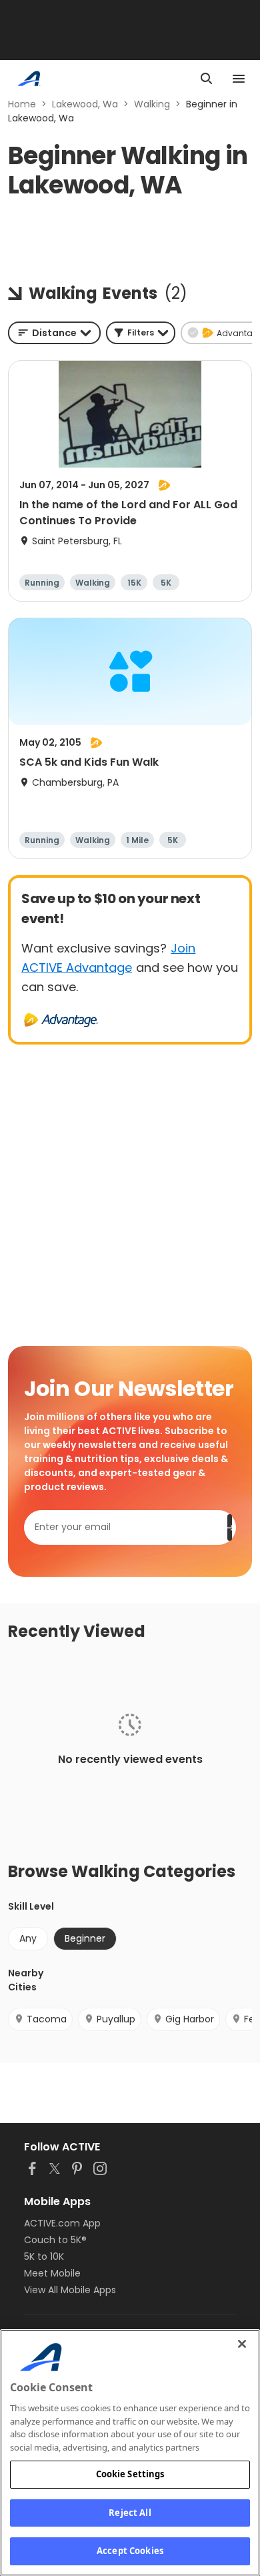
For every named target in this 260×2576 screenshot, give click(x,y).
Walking (152, 104)
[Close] (242, 2344)
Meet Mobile (52, 2273)
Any (28, 1938)
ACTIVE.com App (62, 2223)
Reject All (130, 2513)
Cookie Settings (130, 2474)
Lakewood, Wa (85, 104)
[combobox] (54, 333)
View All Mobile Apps (70, 2290)
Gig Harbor (190, 2019)
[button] (141, 333)
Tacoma (47, 2019)
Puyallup (116, 2019)
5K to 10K (44, 2257)
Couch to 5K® (55, 2240)
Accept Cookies (130, 2551)
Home (22, 104)
